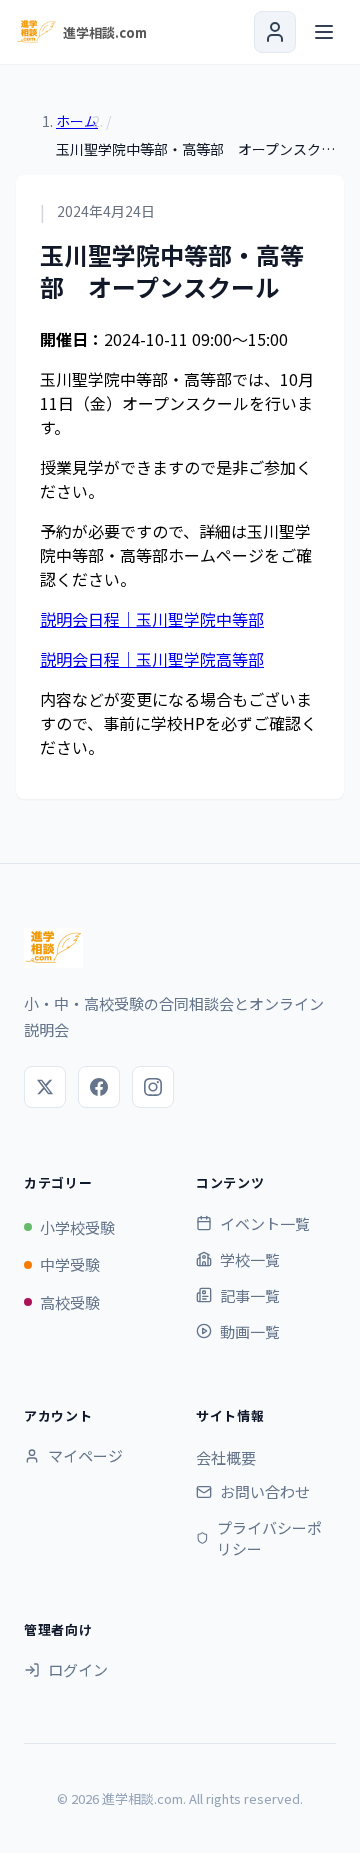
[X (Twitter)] (45, 1087)
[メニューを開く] (324, 32)
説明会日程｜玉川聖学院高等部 (152, 659)
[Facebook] (99, 1087)
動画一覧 (250, 1331)
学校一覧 (250, 1259)
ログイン (78, 1669)
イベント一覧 (265, 1223)
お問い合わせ (265, 1491)
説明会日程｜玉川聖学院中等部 (152, 619)
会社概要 (226, 1457)
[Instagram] (153, 1087)
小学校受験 (77, 1227)
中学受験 (70, 1264)
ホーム (77, 121)
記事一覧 (250, 1295)
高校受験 (70, 1302)
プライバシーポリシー (269, 1538)
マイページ (85, 1455)
